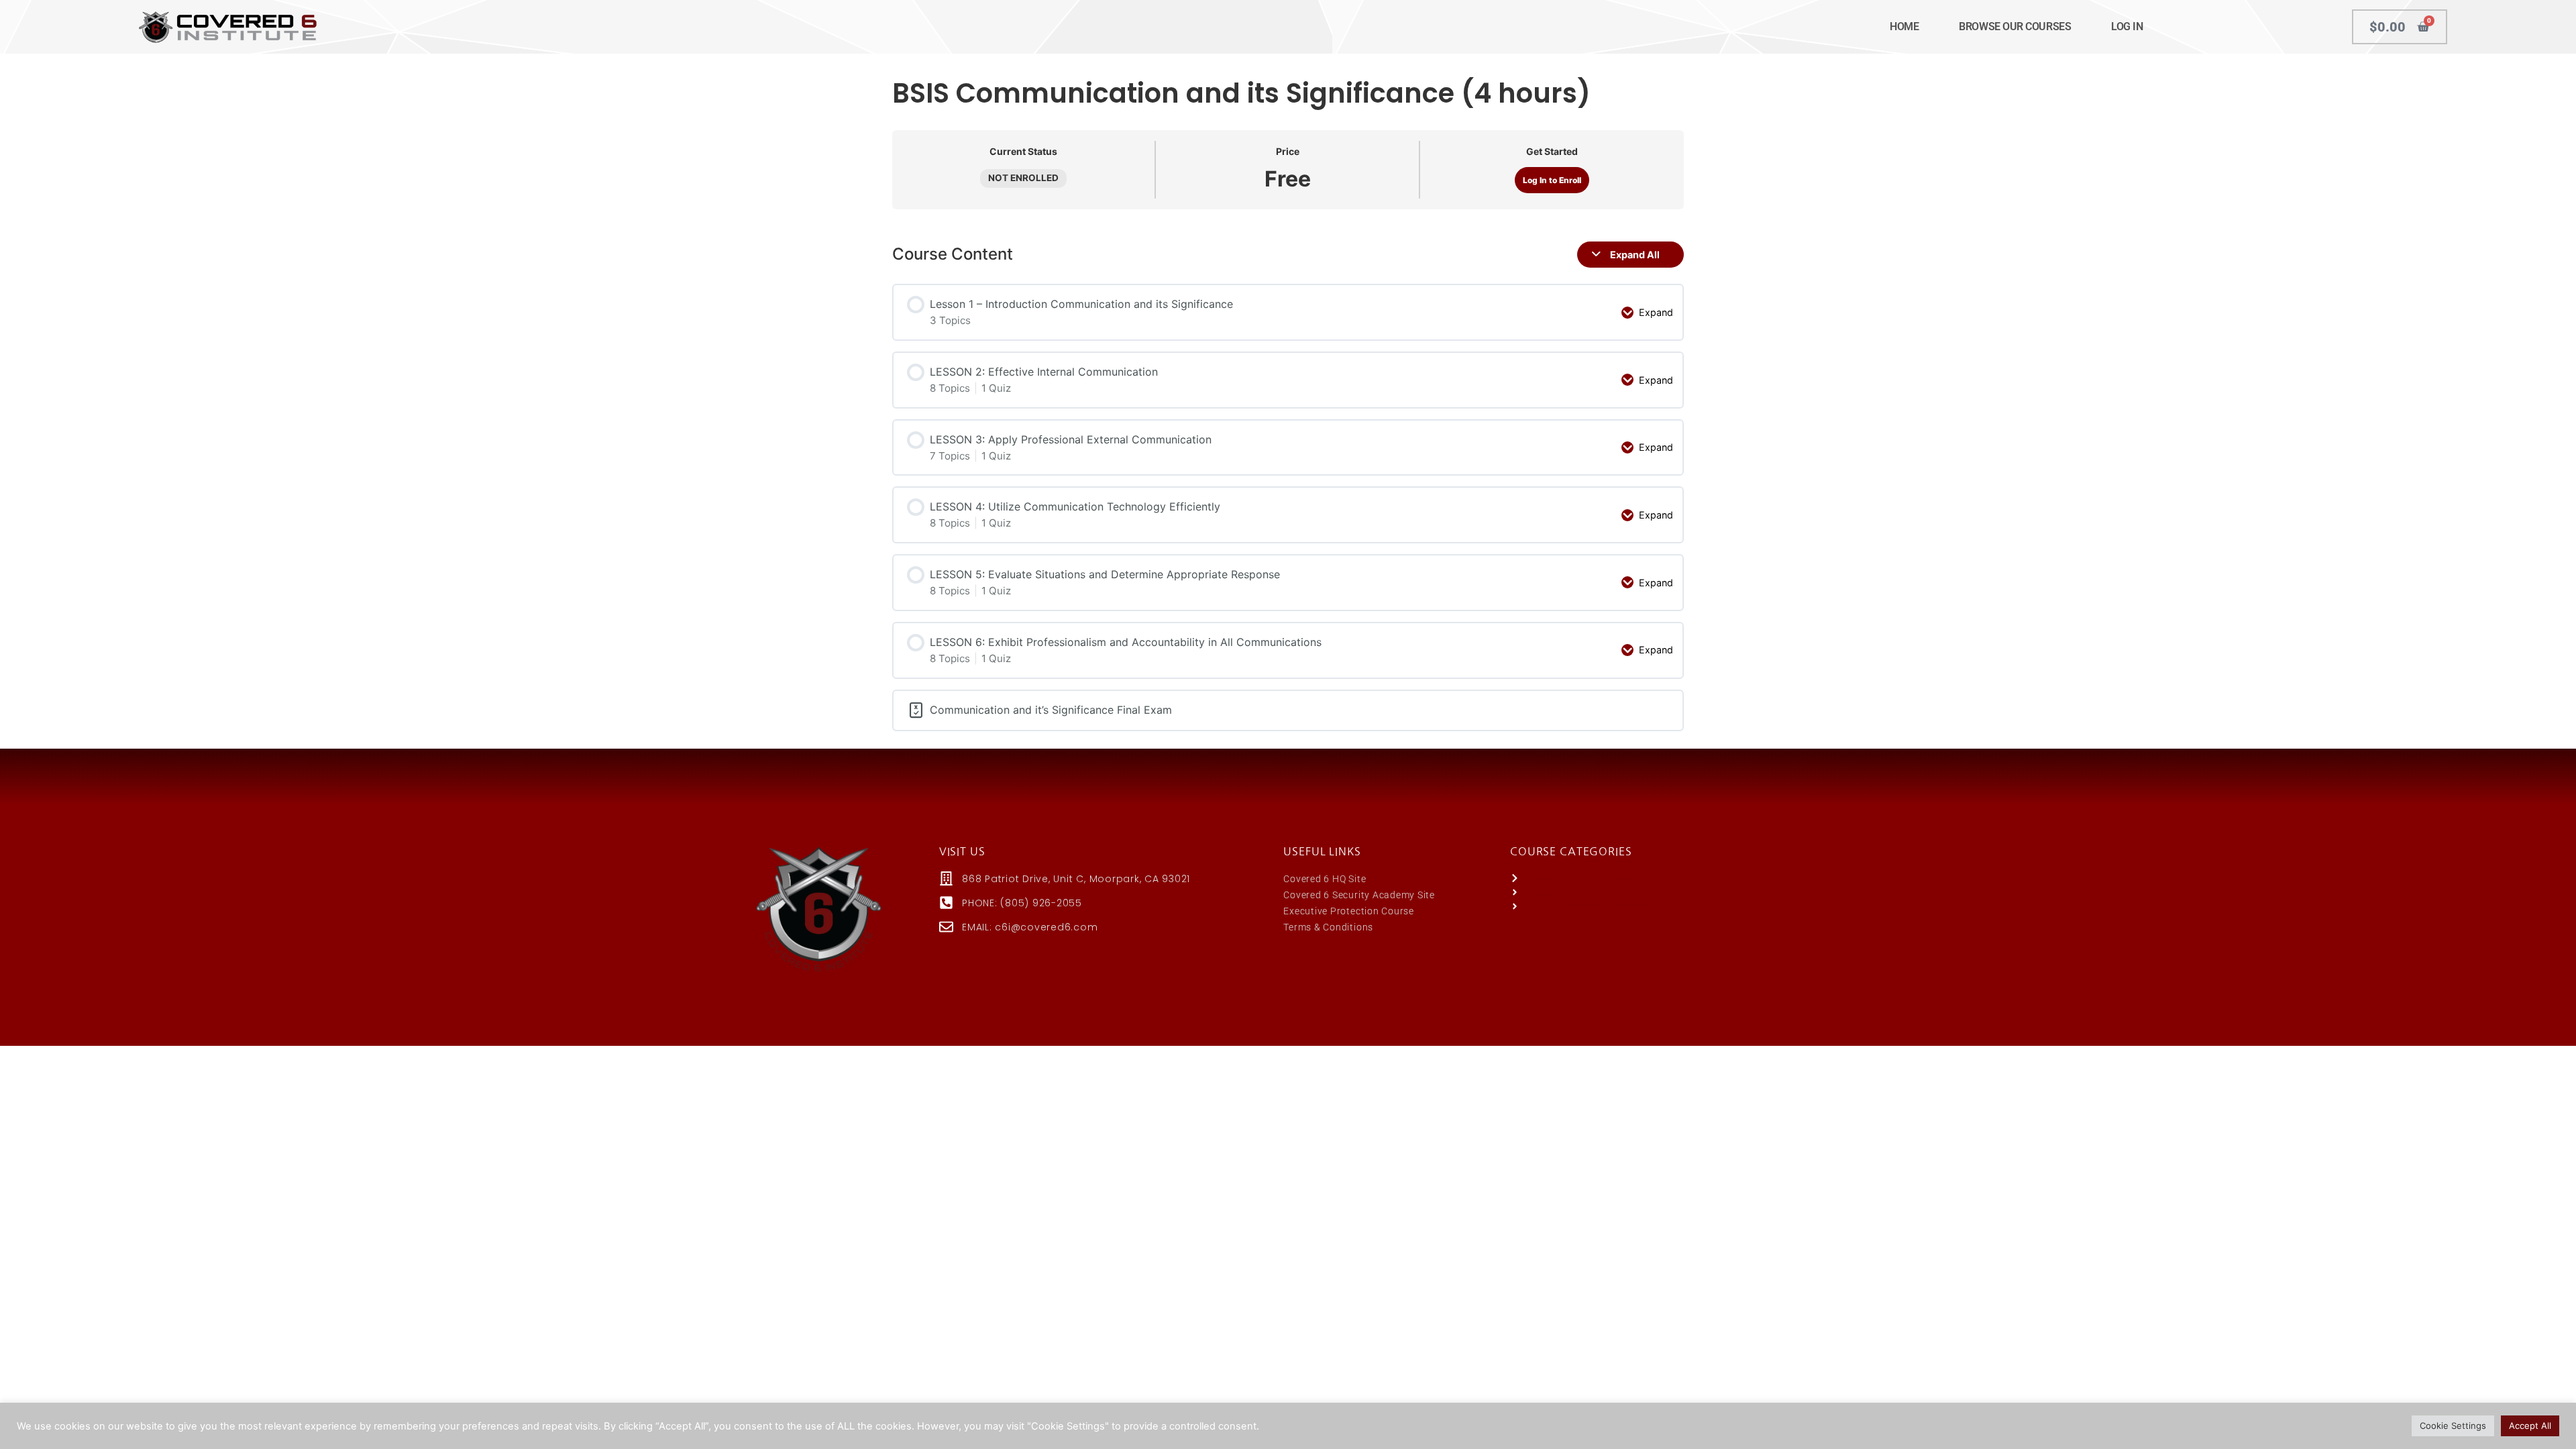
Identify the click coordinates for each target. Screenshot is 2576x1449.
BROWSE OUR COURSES (2015, 26)
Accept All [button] (2530, 1426)
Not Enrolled (1023, 178)
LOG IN (2127, 26)
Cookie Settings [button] (2453, 1426)
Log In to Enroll (1552, 180)
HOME (1904, 26)
